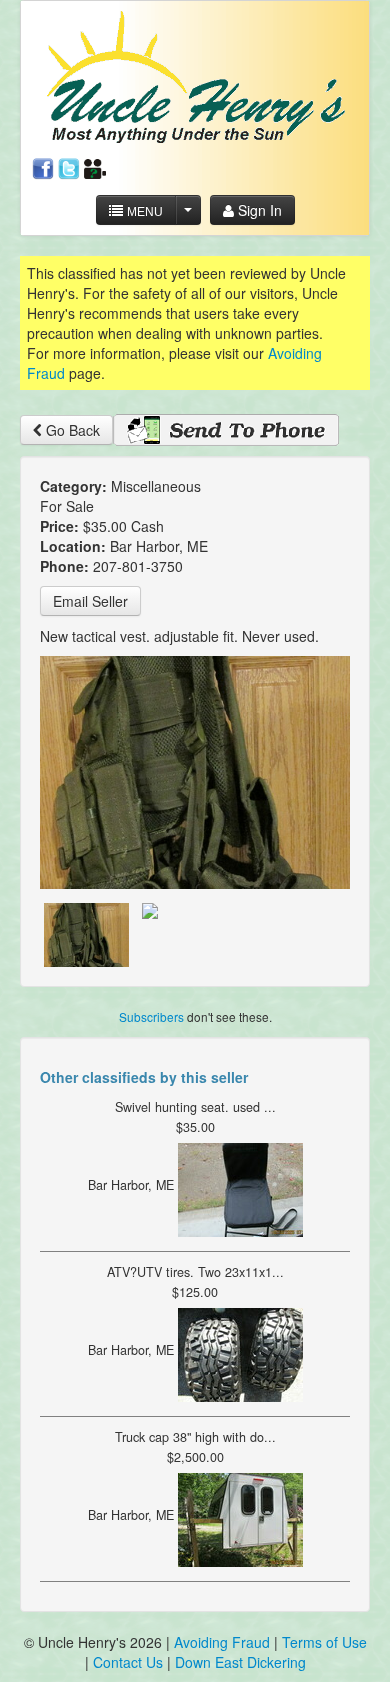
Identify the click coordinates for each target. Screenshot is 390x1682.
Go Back (71, 430)
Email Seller (90, 601)
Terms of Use (324, 1642)
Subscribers (151, 1016)
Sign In (258, 210)
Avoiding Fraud (222, 1642)
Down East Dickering (240, 1662)
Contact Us (130, 1662)
